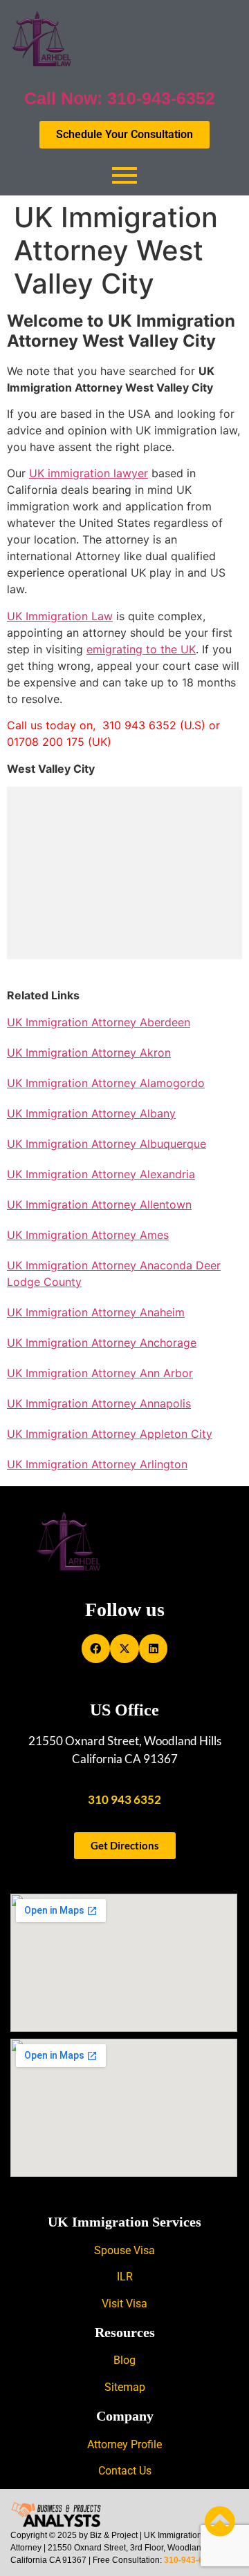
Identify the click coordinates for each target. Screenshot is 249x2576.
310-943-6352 (191, 2560)
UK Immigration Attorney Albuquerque (107, 1144)
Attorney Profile (124, 2444)
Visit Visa (124, 2304)
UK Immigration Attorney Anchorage (102, 1343)
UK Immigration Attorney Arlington (97, 1464)
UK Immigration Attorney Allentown (99, 1204)
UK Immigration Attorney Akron (89, 1052)
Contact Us (125, 2471)
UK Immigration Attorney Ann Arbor (100, 1373)
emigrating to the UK (141, 649)
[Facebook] (96, 1649)
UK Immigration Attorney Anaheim (96, 1312)
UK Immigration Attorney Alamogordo (106, 1083)
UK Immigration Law (60, 616)
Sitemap (125, 2387)
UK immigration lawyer (89, 473)
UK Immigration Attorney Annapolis (99, 1403)
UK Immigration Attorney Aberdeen (99, 1022)
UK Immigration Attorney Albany (91, 1113)
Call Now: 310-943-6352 (120, 98)
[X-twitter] (124, 1649)
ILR (125, 2277)
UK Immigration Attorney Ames (88, 1235)
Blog (124, 2360)
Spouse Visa (124, 2250)
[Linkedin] (154, 1649)
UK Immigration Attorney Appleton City (110, 1434)
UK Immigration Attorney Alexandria (101, 1174)
